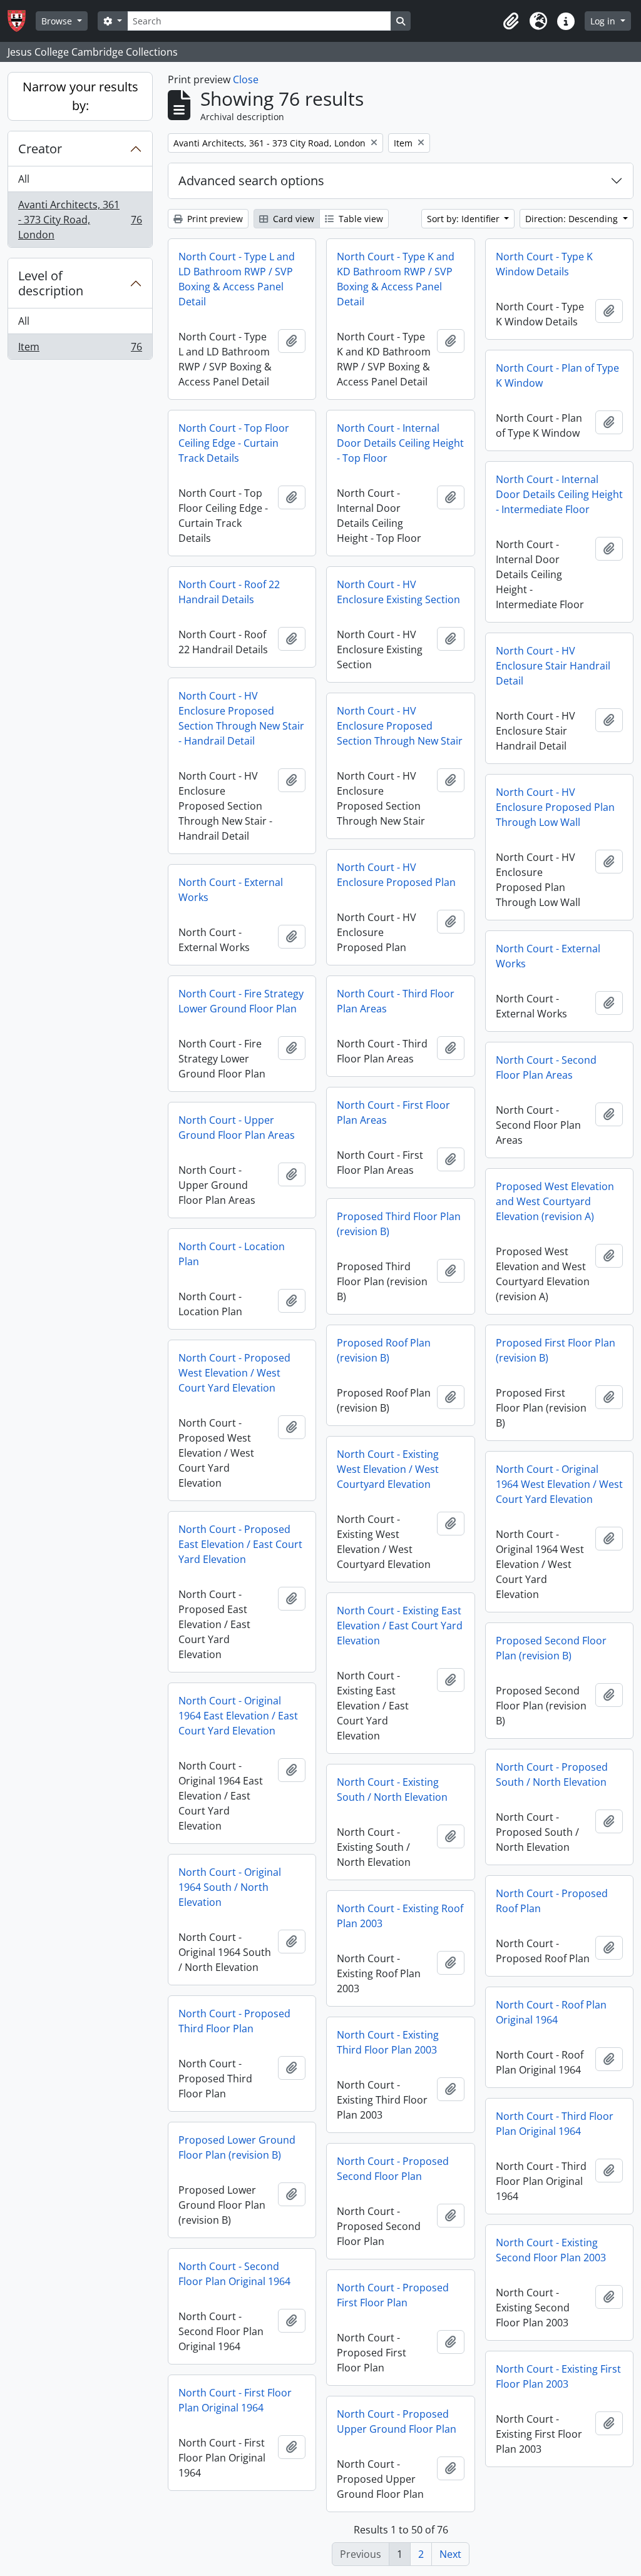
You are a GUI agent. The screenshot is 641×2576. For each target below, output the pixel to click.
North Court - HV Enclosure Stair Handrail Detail (553, 666)
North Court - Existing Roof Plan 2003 (400, 1916)
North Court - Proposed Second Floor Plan (393, 2169)
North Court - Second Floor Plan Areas (546, 1067)
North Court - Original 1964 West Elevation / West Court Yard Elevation (559, 1484)
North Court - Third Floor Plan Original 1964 (555, 2124)
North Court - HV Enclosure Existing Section (398, 592)
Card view (292, 219)
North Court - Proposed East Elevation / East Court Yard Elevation (240, 1544)
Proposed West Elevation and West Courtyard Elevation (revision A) (555, 1201)
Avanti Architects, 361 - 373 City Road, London (80, 220)
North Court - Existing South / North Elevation (392, 1789)
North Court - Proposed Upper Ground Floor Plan (397, 2421)
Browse (58, 21)
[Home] (22, 21)
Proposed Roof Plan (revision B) (384, 1350)
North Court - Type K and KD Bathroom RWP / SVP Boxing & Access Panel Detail (396, 279)
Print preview (214, 219)
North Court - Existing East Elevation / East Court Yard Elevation (400, 1626)
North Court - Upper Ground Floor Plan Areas (237, 1128)
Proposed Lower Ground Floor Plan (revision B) (237, 2147)
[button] (511, 21)
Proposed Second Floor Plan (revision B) (551, 1648)
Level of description (51, 283)
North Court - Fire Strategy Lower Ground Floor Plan (241, 1001)
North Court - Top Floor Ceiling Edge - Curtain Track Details (234, 443)
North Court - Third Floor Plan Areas (396, 1001)
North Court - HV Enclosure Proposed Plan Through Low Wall (555, 807)
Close (246, 79)
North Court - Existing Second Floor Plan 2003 (551, 2250)
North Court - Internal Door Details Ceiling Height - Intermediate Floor (559, 494)
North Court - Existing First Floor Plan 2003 (558, 2376)
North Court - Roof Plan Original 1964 (551, 2012)
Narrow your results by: (80, 96)
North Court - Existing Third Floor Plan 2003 (388, 2042)
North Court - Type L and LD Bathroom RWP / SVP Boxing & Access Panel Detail (237, 279)
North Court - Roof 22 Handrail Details (229, 592)
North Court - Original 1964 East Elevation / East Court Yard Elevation (238, 1716)
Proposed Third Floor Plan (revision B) (399, 1224)
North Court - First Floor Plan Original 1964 (235, 2400)
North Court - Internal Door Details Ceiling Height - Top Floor (400, 443)
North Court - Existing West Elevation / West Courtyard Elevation (388, 1469)
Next (450, 2554)
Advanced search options (251, 181)
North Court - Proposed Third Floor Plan (234, 2021)
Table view (360, 219)
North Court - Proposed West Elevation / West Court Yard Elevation (234, 1373)
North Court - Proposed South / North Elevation (552, 1774)
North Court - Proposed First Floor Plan (393, 2295)
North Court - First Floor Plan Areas (393, 1112)
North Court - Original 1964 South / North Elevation (230, 1887)
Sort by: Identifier (464, 219)
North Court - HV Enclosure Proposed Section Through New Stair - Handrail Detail (241, 718)
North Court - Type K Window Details (544, 264)
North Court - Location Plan (232, 1254)
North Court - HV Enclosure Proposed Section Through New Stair (400, 726)
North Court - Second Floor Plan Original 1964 (234, 2274)
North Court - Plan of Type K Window (557, 375)
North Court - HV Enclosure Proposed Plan (396, 875)
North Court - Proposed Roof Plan (552, 1901)
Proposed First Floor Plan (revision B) (556, 1350)
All (24, 179)
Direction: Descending (573, 219)
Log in (604, 21)
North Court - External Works (231, 890)
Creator (40, 149)
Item (80, 349)
